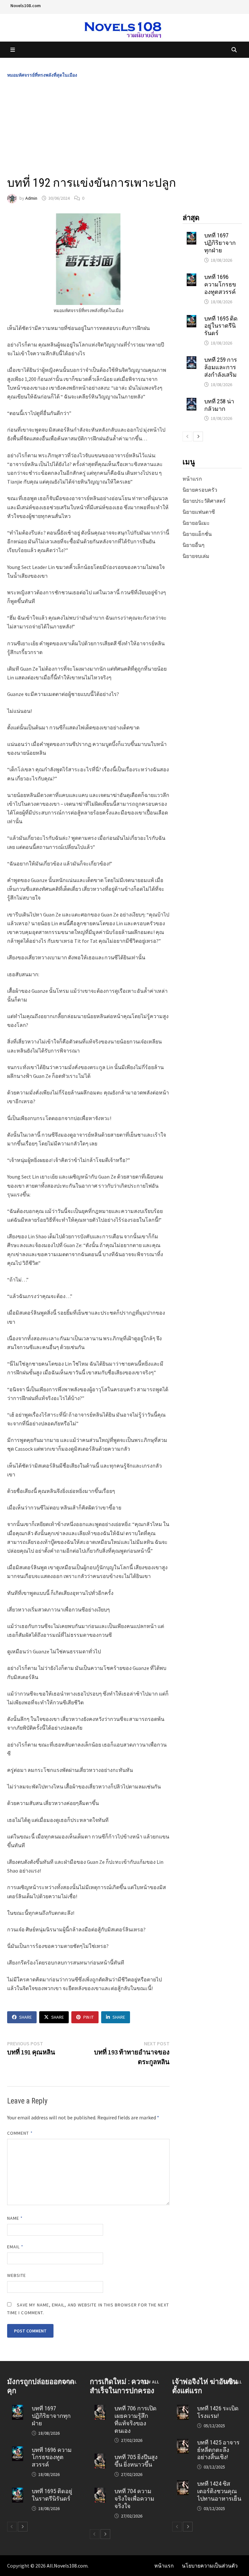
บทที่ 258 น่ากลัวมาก (219, 405)
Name (15, 2218)
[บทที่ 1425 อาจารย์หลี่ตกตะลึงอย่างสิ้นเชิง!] (183, 2443)
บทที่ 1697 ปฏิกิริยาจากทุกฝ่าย (220, 243)
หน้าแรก (192, 479)
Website (17, 2275)
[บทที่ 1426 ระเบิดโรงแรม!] (183, 2409)
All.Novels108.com (67, 2566)
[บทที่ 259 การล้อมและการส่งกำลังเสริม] (191, 360)
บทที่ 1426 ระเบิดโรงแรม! (218, 2412)
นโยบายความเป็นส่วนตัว (210, 2566)
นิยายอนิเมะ (196, 523)
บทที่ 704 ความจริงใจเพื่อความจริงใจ (134, 2499)
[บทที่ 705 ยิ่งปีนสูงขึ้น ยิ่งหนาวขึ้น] (100, 2457)
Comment (20, 2133)
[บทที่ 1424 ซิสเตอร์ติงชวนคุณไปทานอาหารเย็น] (183, 2484)
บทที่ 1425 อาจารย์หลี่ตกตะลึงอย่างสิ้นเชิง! (218, 2450)
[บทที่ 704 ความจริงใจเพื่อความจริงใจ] (100, 2492)
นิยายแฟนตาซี (199, 512)
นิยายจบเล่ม (196, 556)
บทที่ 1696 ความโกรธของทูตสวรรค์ (220, 284)
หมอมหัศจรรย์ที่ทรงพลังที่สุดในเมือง (42, 75)
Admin (31, 198)
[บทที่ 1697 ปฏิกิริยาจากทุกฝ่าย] (191, 236)
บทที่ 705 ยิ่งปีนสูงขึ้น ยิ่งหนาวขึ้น (136, 2461)
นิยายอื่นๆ (194, 545)
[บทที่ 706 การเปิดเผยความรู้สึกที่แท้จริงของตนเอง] (100, 2409)
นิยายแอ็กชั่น (197, 534)
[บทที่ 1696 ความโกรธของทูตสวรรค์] (191, 277)
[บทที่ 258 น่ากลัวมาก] (191, 402)
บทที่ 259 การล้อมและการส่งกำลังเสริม (221, 367)
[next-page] (198, 436)
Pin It (89, 2017)
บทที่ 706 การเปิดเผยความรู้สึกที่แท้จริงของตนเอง (136, 2419)
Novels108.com (26, 6)
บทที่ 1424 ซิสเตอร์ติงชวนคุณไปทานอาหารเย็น (219, 2491)
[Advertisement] (124, 127)
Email (15, 2247)
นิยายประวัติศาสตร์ (204, 501)
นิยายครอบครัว (200, 490)
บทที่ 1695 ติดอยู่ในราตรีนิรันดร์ (221, 326)
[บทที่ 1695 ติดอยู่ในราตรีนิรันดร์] (191, 319)
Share (25, 2017)
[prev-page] (187, 436)
